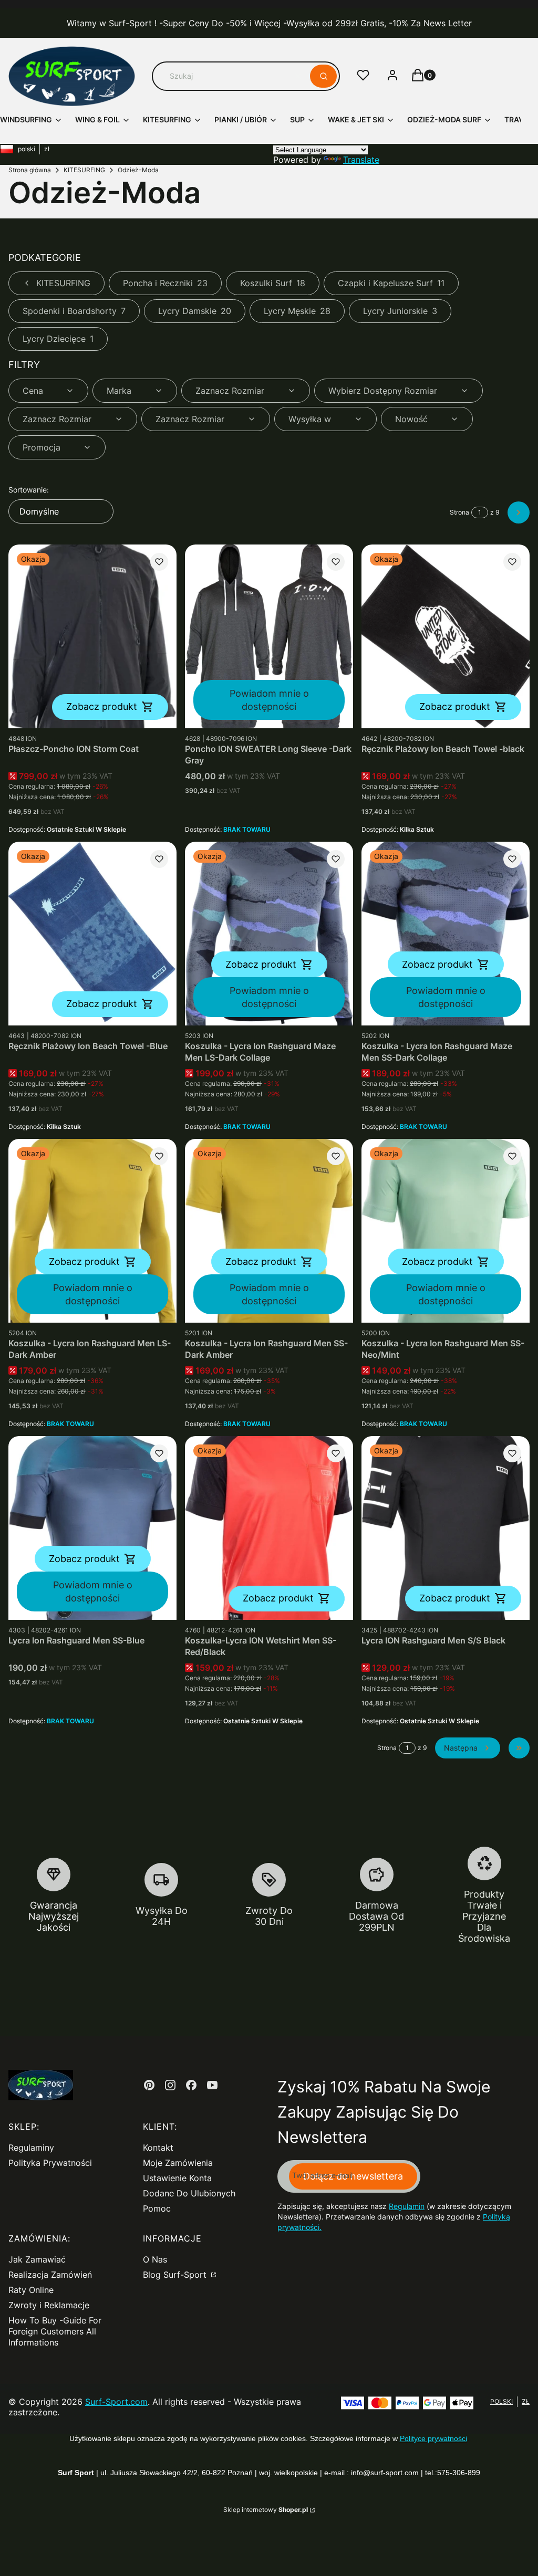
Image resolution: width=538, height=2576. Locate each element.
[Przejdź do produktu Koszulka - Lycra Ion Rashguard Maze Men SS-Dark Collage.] (446, 934)
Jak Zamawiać (37, 2259)
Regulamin (407, 2206)
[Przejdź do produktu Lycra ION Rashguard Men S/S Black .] (446, 1528)
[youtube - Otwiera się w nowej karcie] (212, 2085)
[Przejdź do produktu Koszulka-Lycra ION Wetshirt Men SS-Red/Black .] (269, 1528)
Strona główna (30, 170)
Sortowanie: (29, 490)
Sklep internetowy (266, 2510)
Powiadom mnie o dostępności (269, 700)
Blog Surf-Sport (176, 2275)
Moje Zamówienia (178, 2163)
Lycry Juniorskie (400, 311)
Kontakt (158, 2148)
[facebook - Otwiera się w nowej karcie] (191, 2085)
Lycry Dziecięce (58, 339)
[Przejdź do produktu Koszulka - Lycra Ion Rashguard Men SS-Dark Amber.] (269, 1231)
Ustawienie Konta (177, 2178)
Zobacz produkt (102, 706)
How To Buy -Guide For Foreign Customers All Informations (55, 2331)
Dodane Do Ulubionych (189, 2193)
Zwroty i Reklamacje (49, 2305)
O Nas (155, 2259)
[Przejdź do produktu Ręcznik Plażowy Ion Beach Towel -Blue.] (92, 934)
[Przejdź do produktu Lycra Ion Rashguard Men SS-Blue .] (92, 1528)
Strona (459, 512)
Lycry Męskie (297, 311)
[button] (323, 76)
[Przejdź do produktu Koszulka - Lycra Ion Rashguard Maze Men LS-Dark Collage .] (269, 934)
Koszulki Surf (273, 283)
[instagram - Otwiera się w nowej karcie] (170, 2085)
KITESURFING (84, 170)
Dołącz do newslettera (353, 2176)
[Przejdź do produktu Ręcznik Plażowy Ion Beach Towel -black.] (446, 636)
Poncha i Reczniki (165, 283)
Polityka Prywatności (50, 2163)
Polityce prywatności (433, 2438)
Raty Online (31, 2290)
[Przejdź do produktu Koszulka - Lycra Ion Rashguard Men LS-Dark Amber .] (92, 1231)
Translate (361, 160)
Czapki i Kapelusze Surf (391, 283)
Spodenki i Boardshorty (74, 311)
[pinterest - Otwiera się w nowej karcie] (149, 2085)
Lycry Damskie (195, 311)
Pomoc (157, 2208)
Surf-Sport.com (116, 2402)
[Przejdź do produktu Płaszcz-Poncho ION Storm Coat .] (92, 636)
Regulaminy (31, 2148)
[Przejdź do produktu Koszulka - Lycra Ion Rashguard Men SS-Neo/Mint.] (446, 1231)
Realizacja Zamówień (50, 2275)
